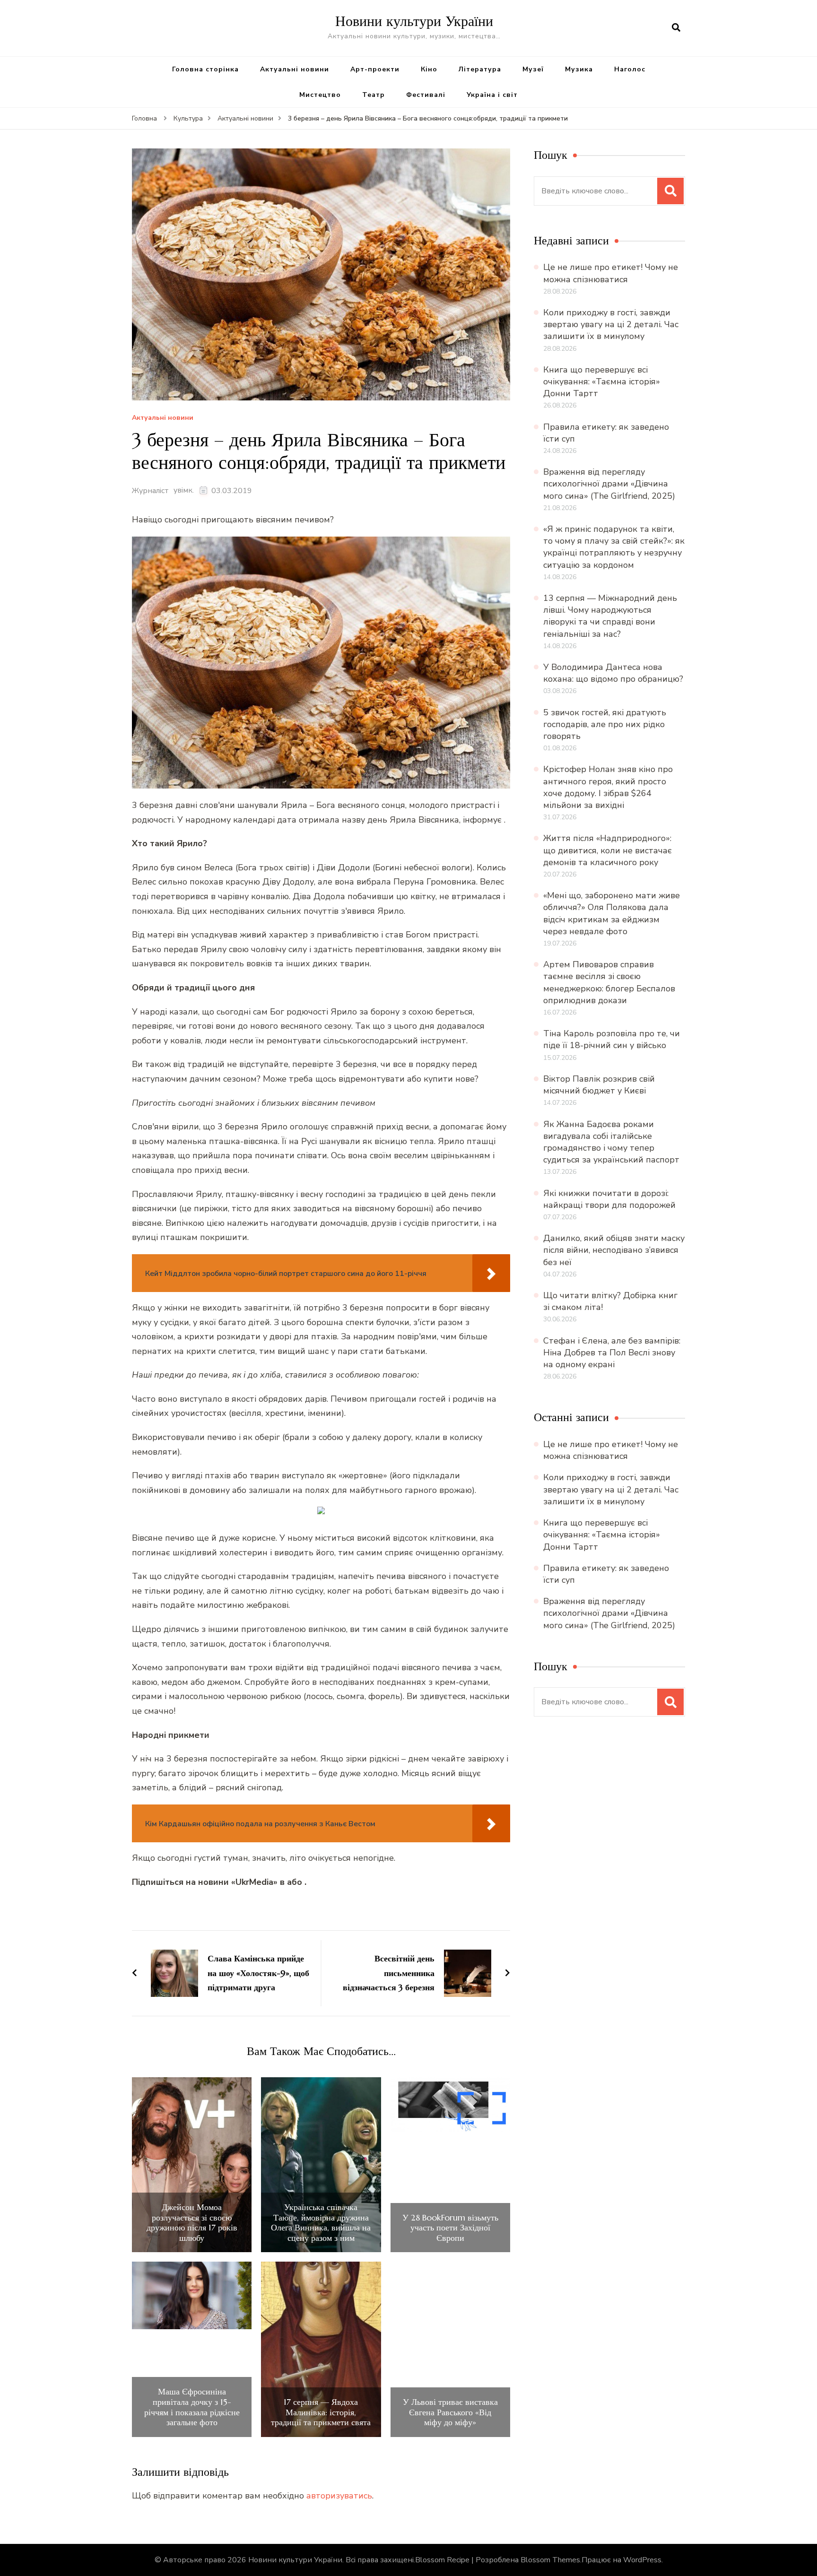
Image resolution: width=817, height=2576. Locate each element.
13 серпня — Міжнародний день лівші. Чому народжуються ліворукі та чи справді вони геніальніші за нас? (610, 616)
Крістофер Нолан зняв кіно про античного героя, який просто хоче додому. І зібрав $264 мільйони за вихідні (608, 787)
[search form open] (676, 28)
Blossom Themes (550, 2560)
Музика (579, 69)
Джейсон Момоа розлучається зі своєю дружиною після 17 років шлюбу (192, 2222)
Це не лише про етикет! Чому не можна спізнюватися (611, 273)
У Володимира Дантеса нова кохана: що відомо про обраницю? (613, 673)
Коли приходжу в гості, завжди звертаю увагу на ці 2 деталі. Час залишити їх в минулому (611, 324)
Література (480, 69)
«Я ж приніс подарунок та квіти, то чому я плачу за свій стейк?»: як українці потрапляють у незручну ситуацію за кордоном (614, 547)
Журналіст (150, 491)
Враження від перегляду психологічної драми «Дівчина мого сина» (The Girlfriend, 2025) (609, 484)
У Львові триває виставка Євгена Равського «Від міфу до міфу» (450, 2412)
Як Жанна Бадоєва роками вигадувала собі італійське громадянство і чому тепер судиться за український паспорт (611, 1142)
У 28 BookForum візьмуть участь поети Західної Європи (450, 2228)
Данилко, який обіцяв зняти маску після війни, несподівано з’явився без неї (614, 1250)
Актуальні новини (295, 69)
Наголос (630, 69)
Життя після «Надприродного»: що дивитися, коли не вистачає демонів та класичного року (608, 850)
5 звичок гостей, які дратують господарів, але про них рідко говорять (605, 724)
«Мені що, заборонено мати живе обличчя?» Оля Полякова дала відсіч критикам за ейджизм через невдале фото (612, 913)
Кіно (429, 69)
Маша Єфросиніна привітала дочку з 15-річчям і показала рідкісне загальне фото (192, 2407)
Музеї (533, 69)
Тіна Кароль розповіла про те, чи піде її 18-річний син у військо (612, 1039)
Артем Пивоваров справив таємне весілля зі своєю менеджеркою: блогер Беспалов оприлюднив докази (609, 982)
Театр (374, 95)
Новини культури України (414, 21)
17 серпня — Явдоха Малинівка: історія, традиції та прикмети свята (321, 2412)
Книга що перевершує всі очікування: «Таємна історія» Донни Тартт (602, 382)
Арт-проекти (375, 69)
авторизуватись (339, 2496)
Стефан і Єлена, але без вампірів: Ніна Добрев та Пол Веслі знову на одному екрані (612, 1353)
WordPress (642, 2560)
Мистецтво (320, 95)
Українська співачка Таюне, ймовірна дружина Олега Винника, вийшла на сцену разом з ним (321, 2222)
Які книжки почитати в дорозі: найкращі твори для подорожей (609, 1199)
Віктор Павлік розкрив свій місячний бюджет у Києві (599, 1085)
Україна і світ (492, 95)
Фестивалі (426, 95)
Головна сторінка (205, 69)
